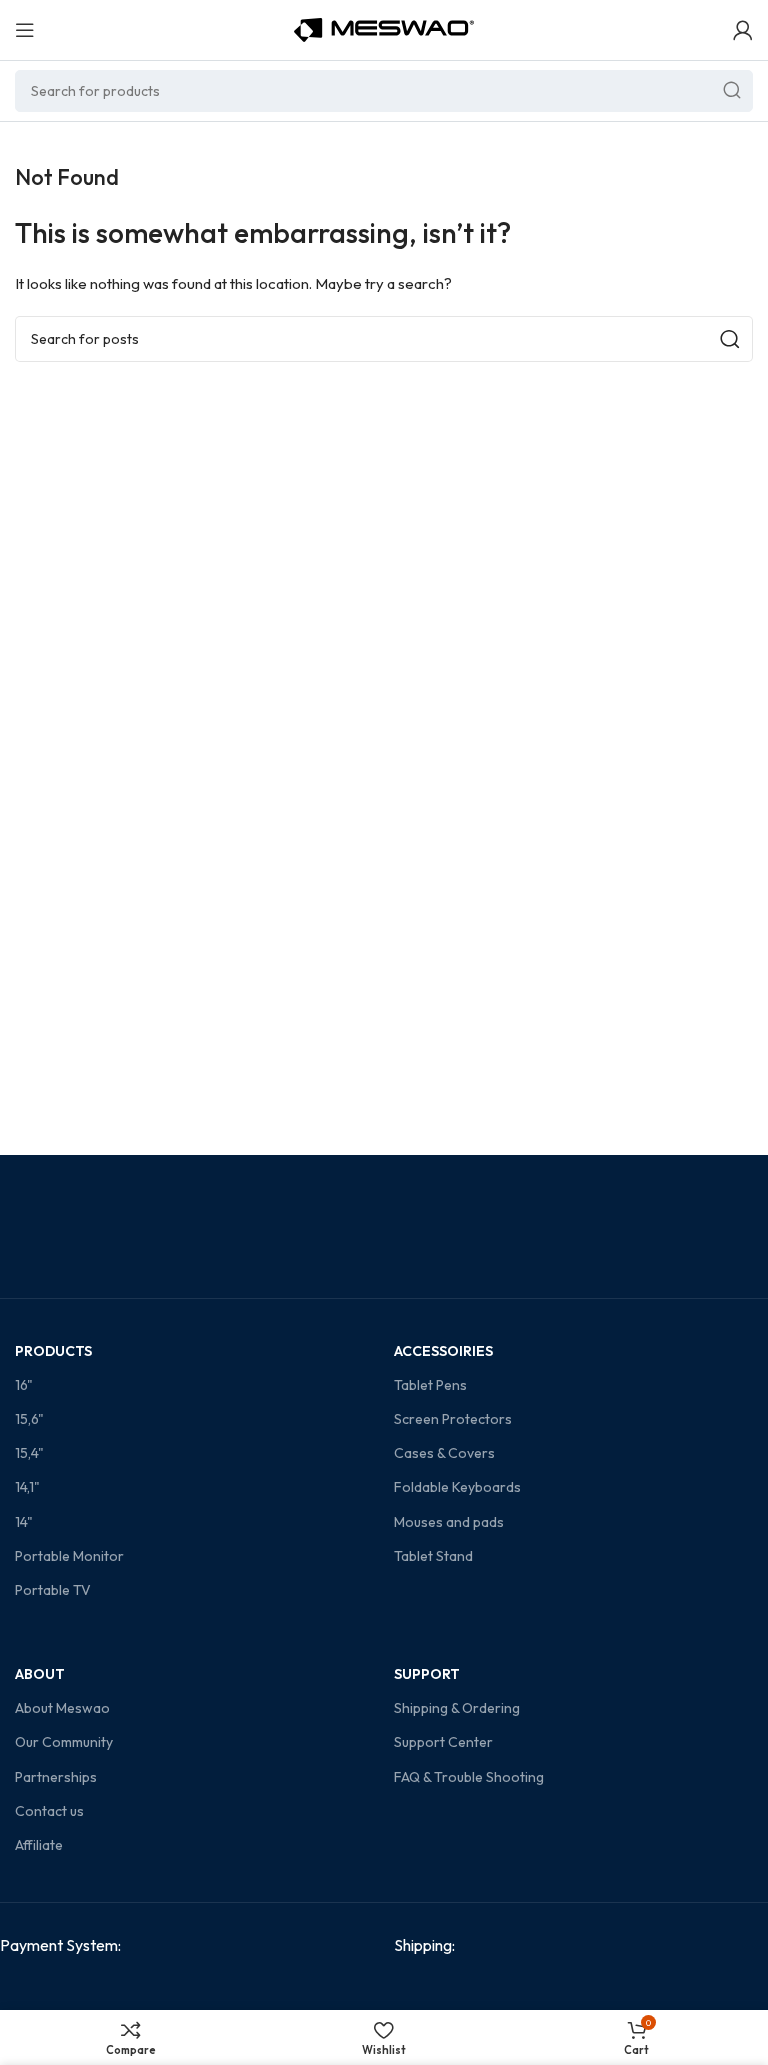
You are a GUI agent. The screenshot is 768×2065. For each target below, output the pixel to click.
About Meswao (62, 1708)
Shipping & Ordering (457, 1708)
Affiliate (39, 1845)
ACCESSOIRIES (443, 1351)
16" (24, 1385)
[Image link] (151, 1990)
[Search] (732, 91)
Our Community (64, 1742)
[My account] (743, 30)
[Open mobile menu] (25, 30)
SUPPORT (427, 1674)
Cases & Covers (444, 1453)
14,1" (27, 1487)
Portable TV (53, 1590)
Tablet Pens (430, 1385)
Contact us (49, 1811)
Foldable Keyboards (457, 1487)
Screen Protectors (453, 1419)
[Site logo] (384, 28)
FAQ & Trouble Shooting (469, 1777)
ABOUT (40, 1674)
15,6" (29, 1419)
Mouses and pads (449, 1522)
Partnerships (56, 1777)
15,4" (29, 1453)
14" (24, 1522)
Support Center (443, 1742)
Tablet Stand (433, 1556)
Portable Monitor (69, 1556)
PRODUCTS (53, 1351)
